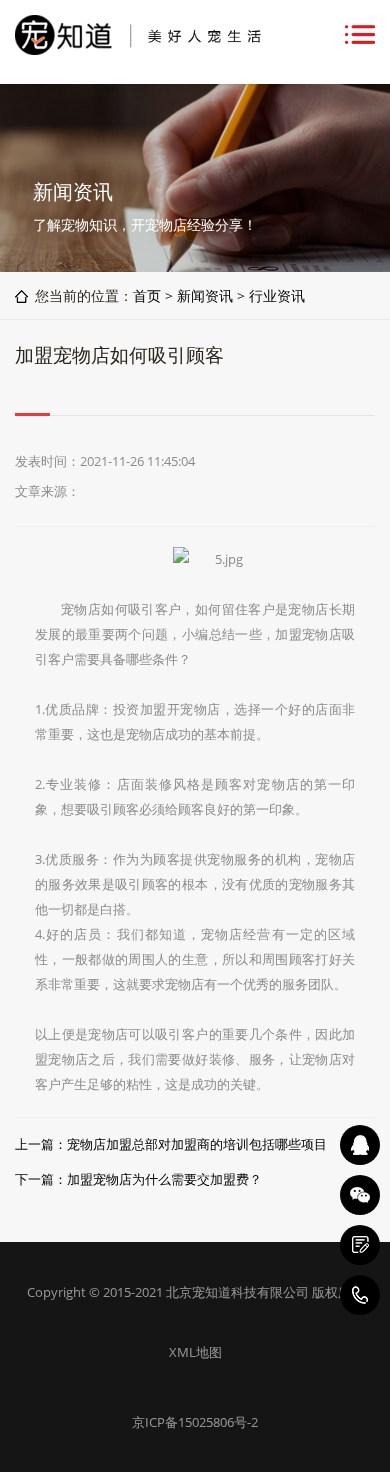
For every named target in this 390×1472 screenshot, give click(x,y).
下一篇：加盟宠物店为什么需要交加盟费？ (138, 1179)
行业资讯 (277, 295)
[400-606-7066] (360, 1295)
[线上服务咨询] (360, 1145)
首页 (147, 295)
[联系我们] (360, 1245)
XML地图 (195, 1352)
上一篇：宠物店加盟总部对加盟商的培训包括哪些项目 (171, 1144)
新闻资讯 (205, 295)
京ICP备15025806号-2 (195, 1422)
